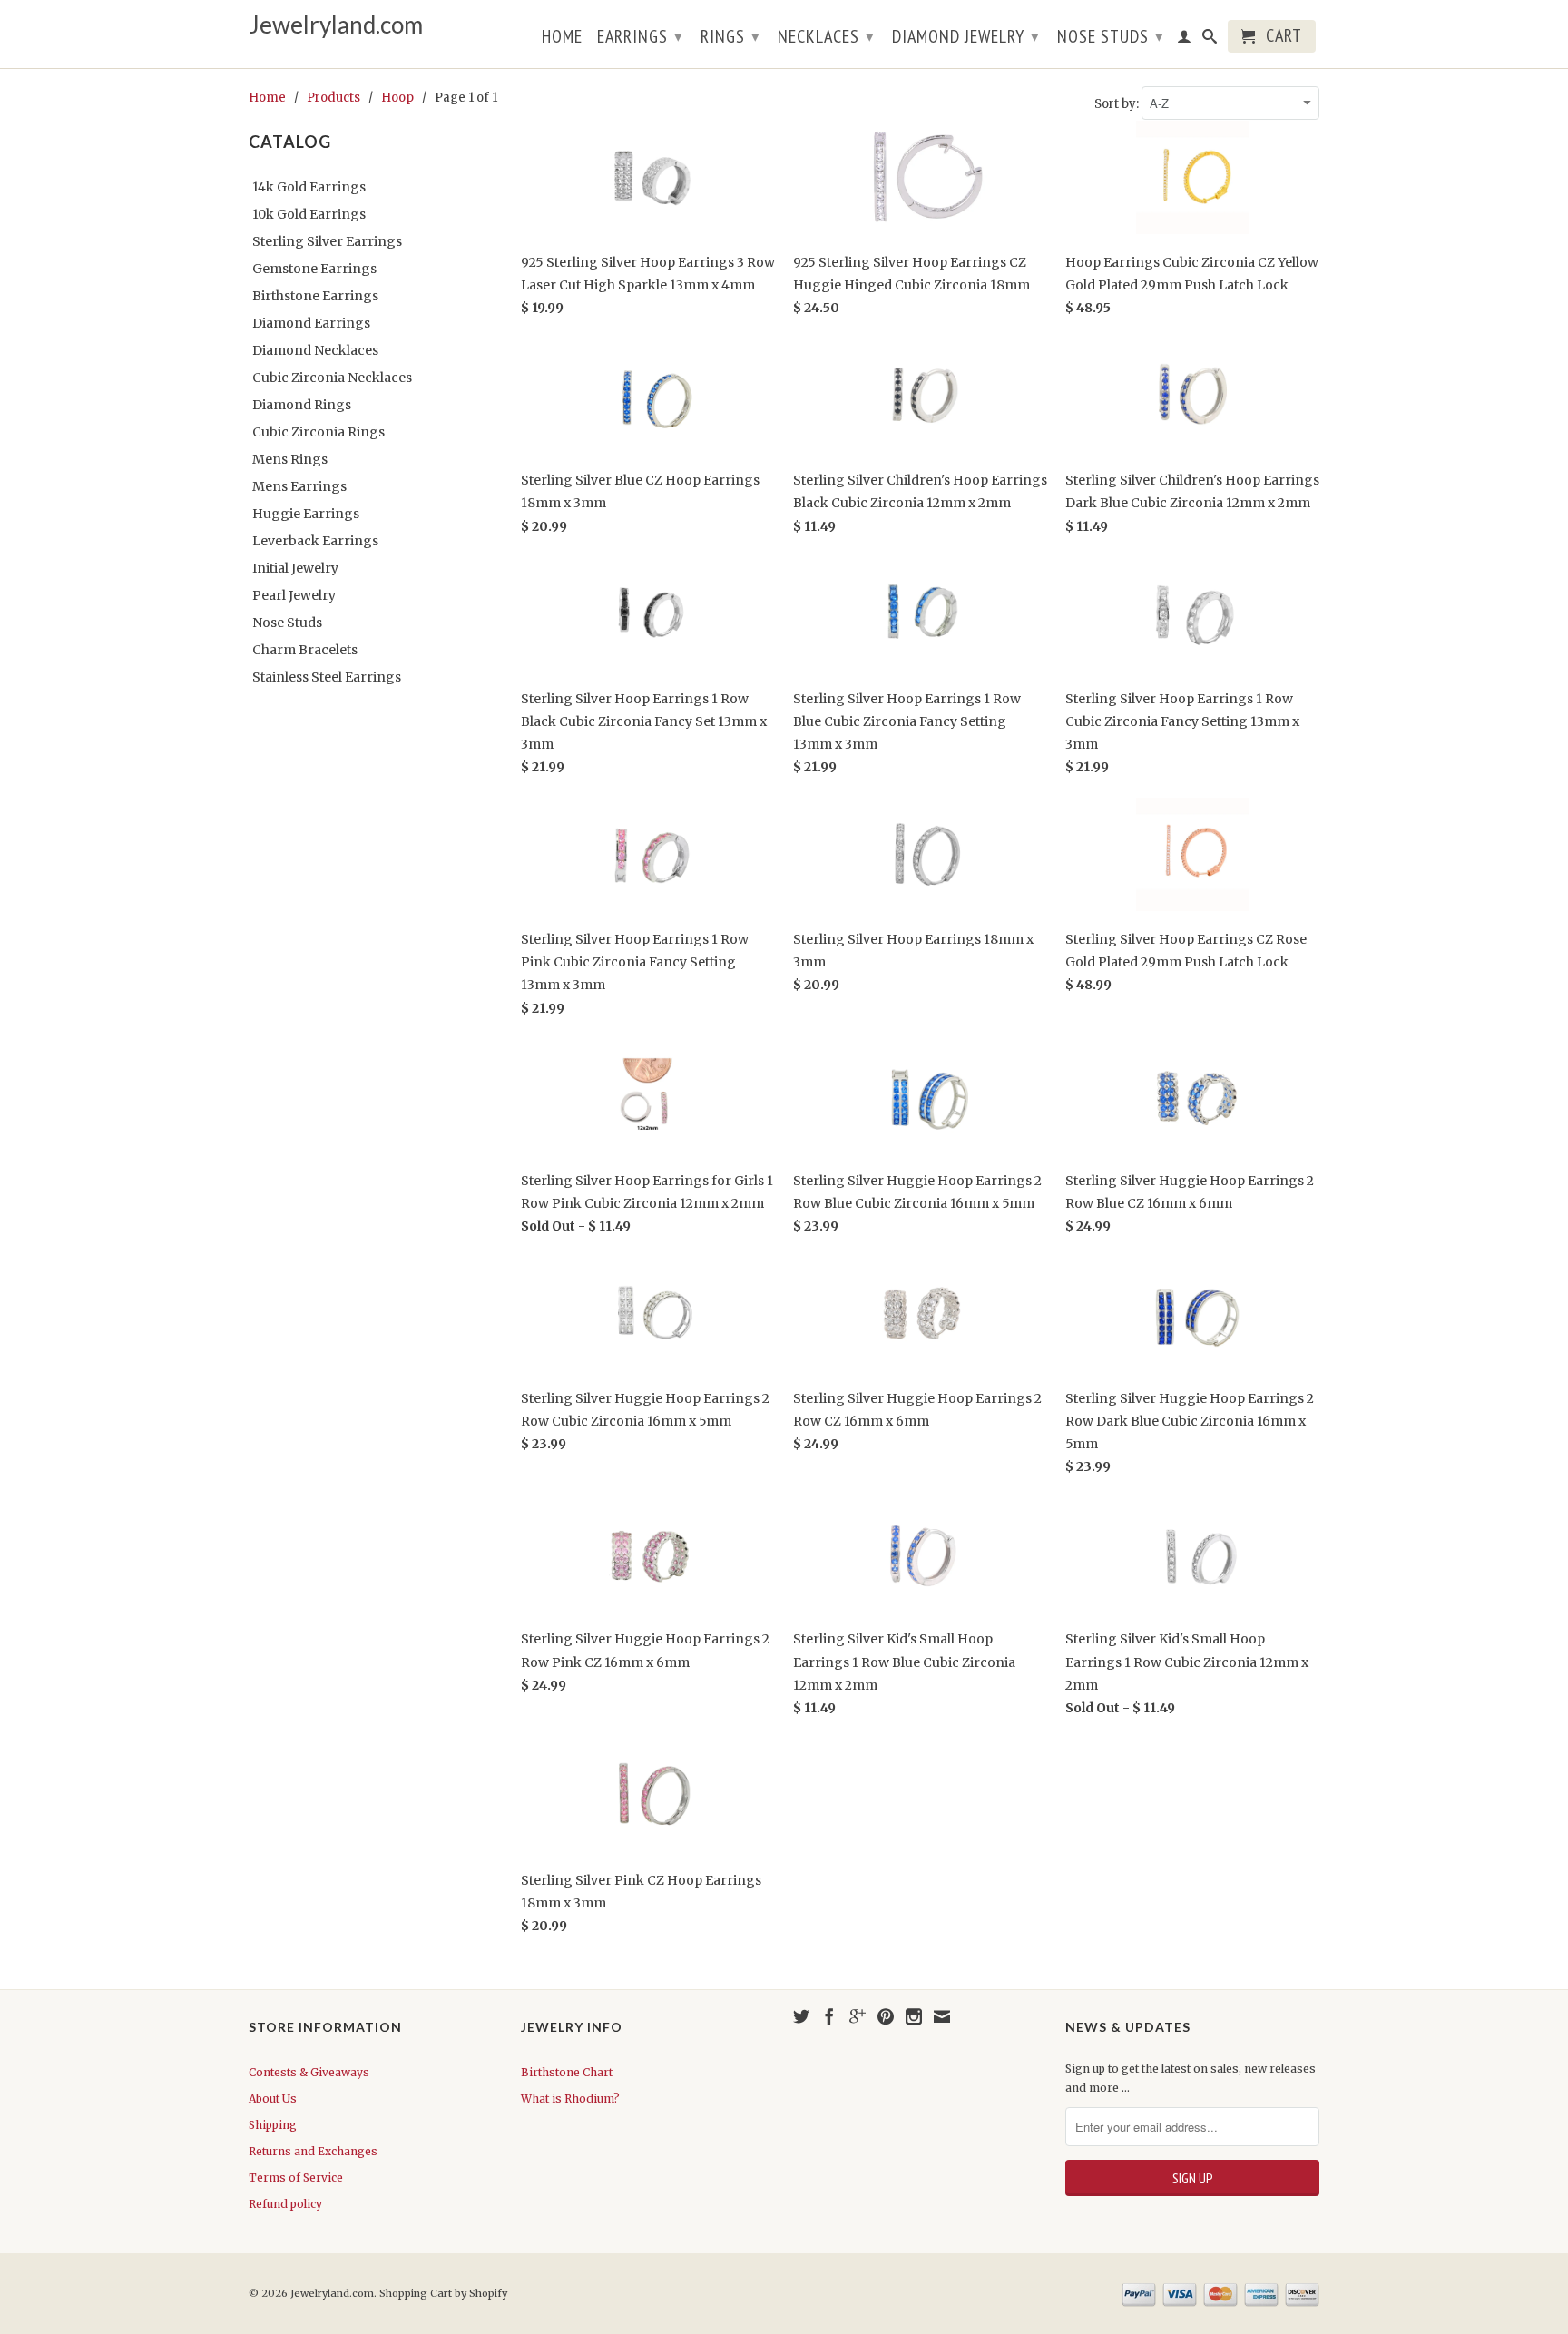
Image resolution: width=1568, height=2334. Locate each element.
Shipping (273, 2125)
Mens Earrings (299, 486)
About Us (273, 2099)
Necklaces (826, 36)
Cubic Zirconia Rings (318, 432)
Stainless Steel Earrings (327, 677)
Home (562, 38)
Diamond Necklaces (315, 350)
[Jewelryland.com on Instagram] (914, 2016)
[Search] (1210, 40)
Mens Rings (290, 459)
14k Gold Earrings (309, 187)
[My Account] (1185, 40)
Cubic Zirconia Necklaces (332, 378)
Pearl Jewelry (294, 595)
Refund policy (285, 2204)
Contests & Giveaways (309, 2072)
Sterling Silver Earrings (327, 241)
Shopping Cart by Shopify (443, 2293)
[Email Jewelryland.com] (942, 2016)
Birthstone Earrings (315, 296)
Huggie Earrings (306, 514)
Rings (730, 36)
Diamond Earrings (311, 323)
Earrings (640, 36)
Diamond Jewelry (966, 36)
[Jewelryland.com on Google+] (857, 2016)
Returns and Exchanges (313, 2151)
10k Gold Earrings (309, 214)
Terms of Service (296, 2177)
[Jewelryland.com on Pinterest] (886, 2016)
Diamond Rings (302, 405)
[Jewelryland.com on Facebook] (829, 2016)
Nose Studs (1111, 36)
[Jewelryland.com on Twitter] (801, 2016)
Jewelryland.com (336, 25)
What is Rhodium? (570, 2099)
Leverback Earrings (315, 541)
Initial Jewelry (295, 568)
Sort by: (1118, 104)
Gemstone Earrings (314, 269)
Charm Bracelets (305, 650)
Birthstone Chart (567, 2072)
